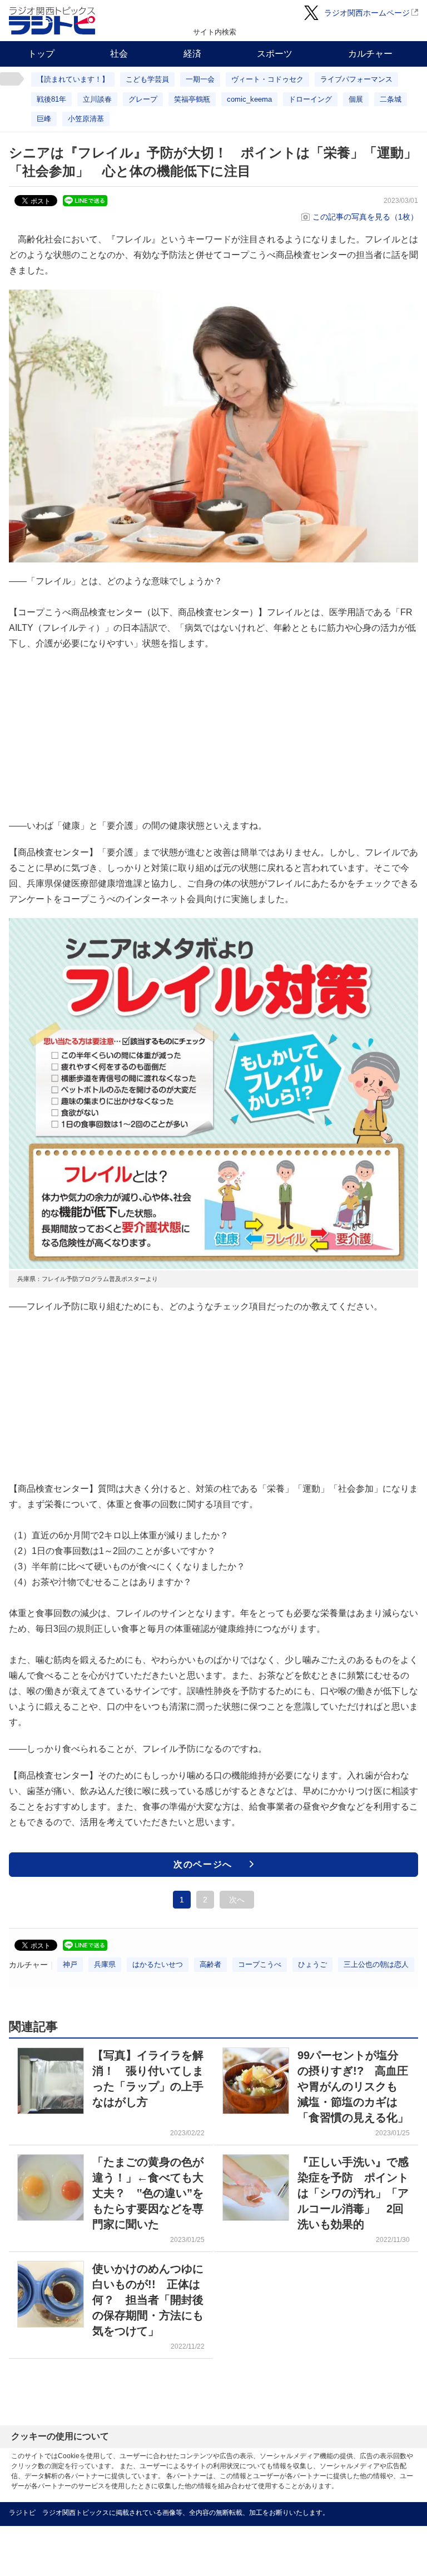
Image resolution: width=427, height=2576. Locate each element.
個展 (356, 99)
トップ (41, 54)
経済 (192, 54)
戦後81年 (51, 99)
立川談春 (97, 99)
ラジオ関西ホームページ (367, 13)
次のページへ (203, 1864)
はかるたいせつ (158, 1964)
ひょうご (312, 1964)
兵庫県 (105, 1964)
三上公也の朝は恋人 (376, 1964)
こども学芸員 (147, 79)
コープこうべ (260, 1964)
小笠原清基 (86, 119)
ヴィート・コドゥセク (267, 79)
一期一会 (200, 79)
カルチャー (370, 54)
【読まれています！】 (73, 79)
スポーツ (275, 54)
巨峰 (44, 119)
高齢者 (210, 1964)
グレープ (143, 99)
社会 (119, 54)
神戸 (70, 1964)
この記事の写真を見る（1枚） (365, 217)
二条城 (391, 99)
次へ (237, 1900)
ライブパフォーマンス (356, 79)
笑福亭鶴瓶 (192, 99)
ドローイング (310, 99)
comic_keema (249, 99)
